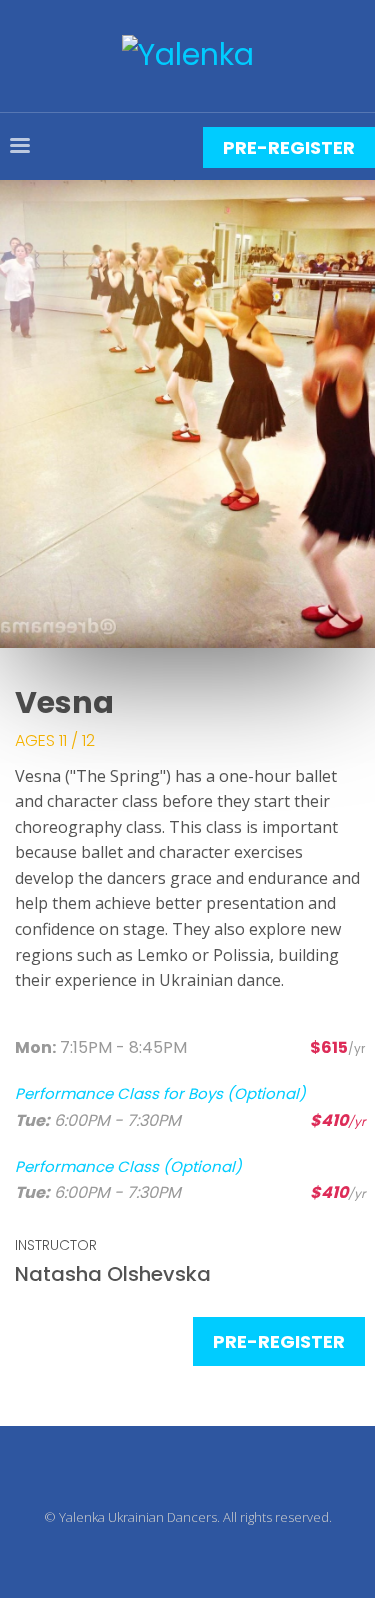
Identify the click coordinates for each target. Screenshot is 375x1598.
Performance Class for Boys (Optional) (160, 1093)
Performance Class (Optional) (128, 1166)
